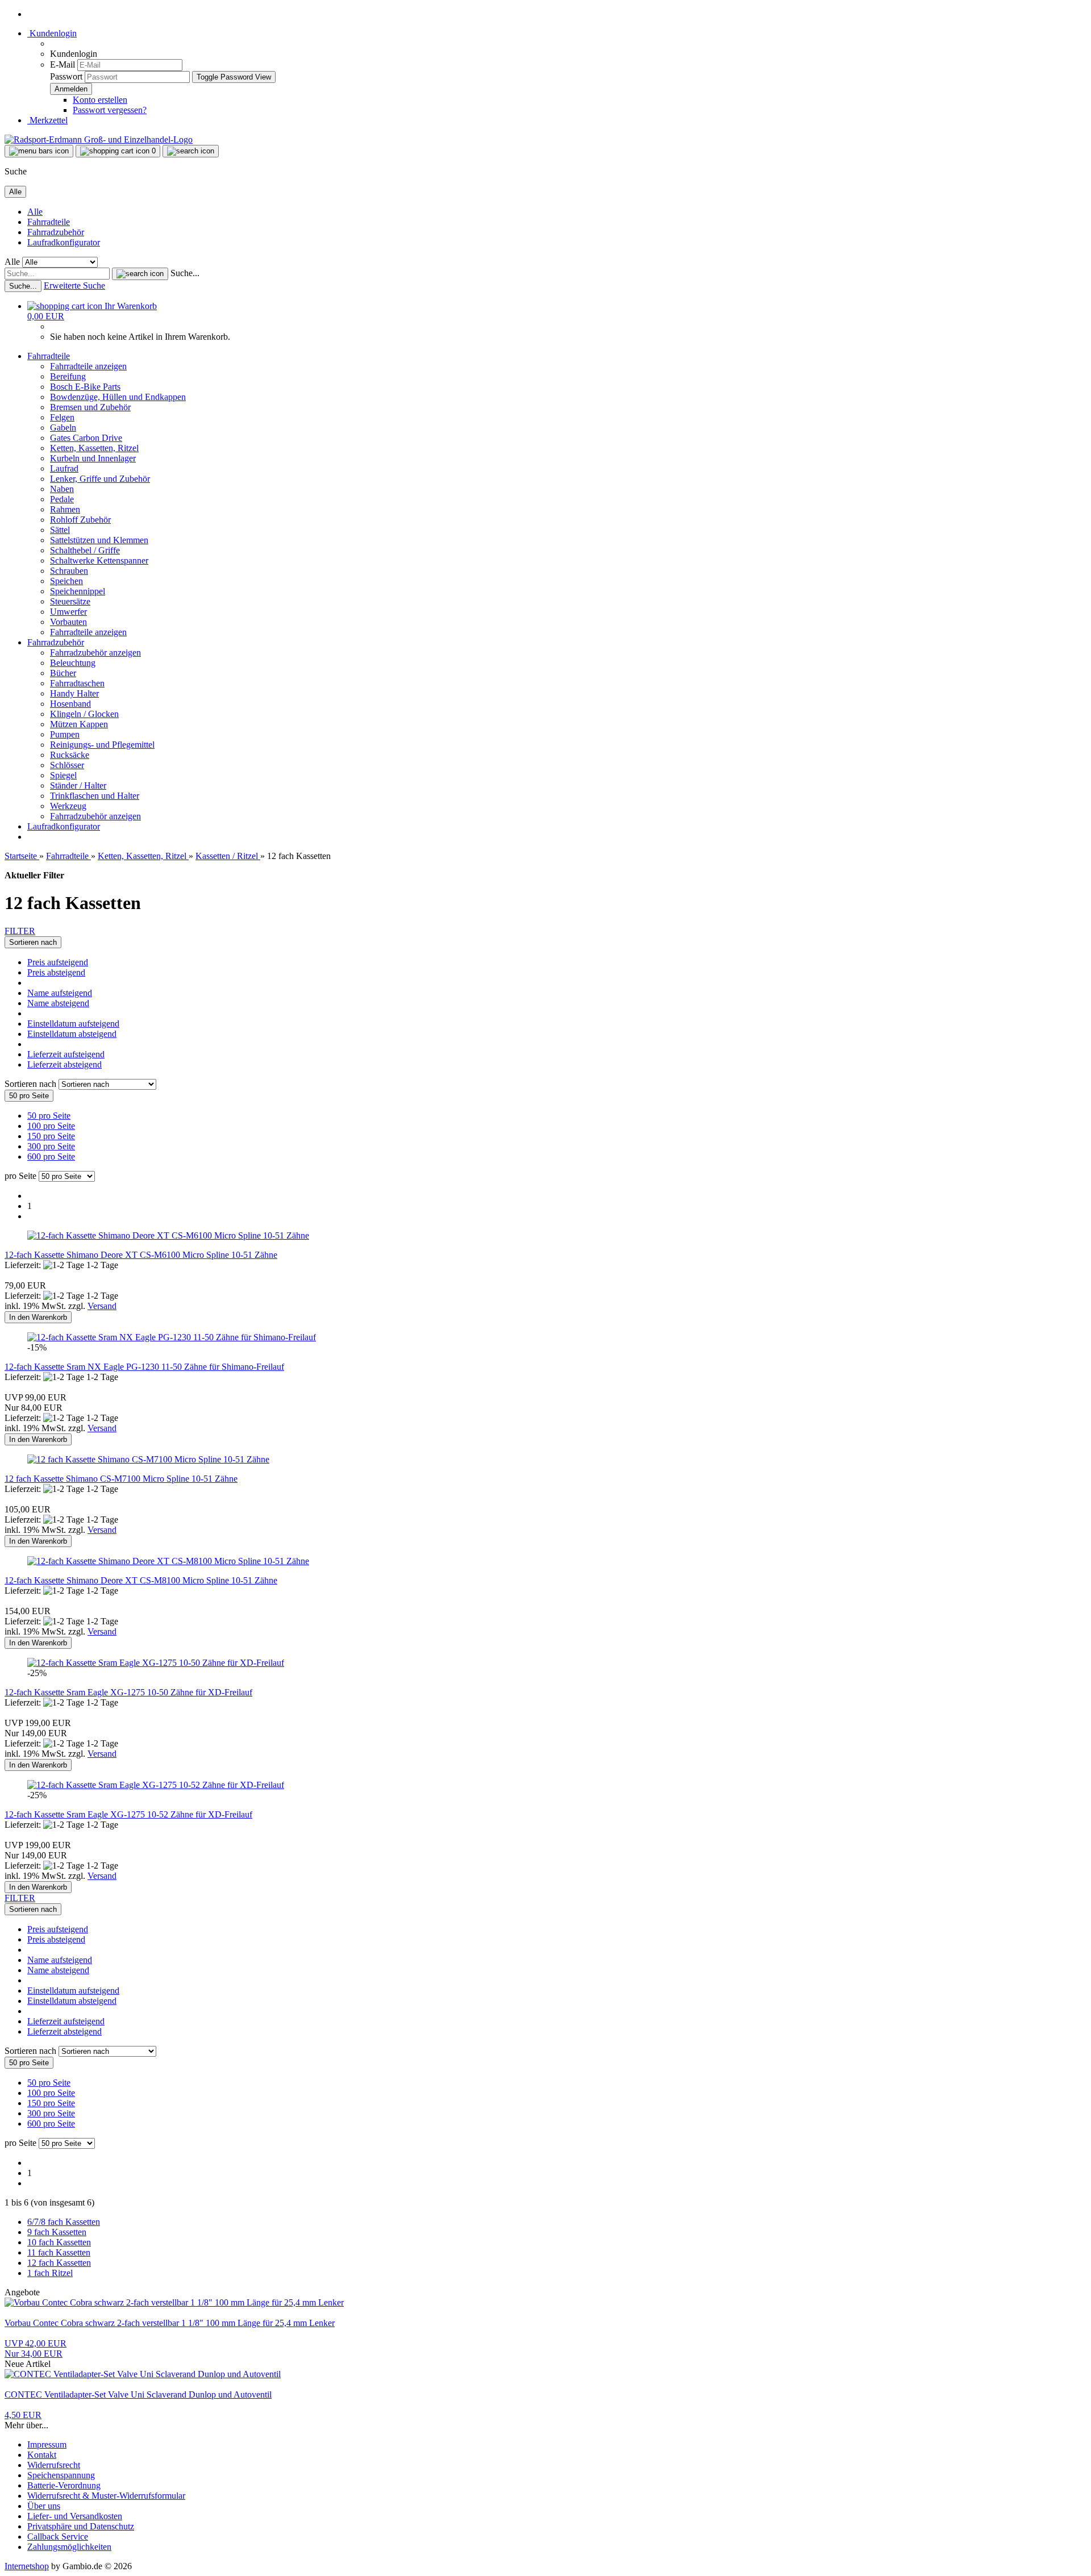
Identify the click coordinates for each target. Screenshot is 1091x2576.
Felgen (62, 417)
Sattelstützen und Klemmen (99, 540)
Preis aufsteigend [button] (58, 962)
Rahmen (65, 509)
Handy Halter (74, 693)
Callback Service (58, 2537)
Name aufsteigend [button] (60, 993)
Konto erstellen (100, 100)
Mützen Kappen (79, 724)
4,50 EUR (23, 2415)
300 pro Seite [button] (51, 1146)
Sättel (60, 530)
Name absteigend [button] (58, 1003)
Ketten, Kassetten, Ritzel (94, 448)
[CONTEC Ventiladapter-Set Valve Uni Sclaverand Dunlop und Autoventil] (143, 2374)
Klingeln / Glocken (84, 714)
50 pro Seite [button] (49, 1116)
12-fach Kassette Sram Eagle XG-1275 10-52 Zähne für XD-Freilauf (128, 1814)
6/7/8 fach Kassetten (64, 2222)
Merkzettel (47, 120)
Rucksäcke (70, 755)
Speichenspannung (61, 2475)
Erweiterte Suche (74, 285)
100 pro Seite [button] (51, 1126)
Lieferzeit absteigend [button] (64, 1064)
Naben (62, 489)
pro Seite (20, 1176)
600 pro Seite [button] (51, 1156)
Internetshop (27, 2566)
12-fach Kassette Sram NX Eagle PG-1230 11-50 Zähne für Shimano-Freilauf (144, 1367)
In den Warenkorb (38, 1317)
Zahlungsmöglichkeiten (69, 2547)
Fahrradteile (49, 222)
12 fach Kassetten (59, 2263)
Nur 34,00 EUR (36, 2348)
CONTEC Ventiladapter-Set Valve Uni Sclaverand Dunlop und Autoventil (138, 2394)
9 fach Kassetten (57, 2232)
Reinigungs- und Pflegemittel (102, 745)
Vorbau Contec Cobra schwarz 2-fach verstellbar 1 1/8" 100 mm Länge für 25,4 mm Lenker (170, 2323)
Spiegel (63, 775)
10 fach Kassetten (59, 2242)
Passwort (66, 76)
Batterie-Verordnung (64, 2485)
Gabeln (63, 428)
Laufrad (64, 468)
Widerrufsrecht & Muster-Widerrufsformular (106, 2496)
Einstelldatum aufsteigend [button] (73, 1024)
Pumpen (65, 734)
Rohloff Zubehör (80, 520)
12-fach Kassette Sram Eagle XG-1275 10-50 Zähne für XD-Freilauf (128, 1692)
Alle (35, 212)
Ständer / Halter (78, 785)
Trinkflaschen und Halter (95, 796)
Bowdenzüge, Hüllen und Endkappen (118, 397)
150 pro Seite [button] (51, 1136)
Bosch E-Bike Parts (85, 387)
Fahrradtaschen (77, 683)
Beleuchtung (73, 663)
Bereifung (68, 376)
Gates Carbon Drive (86, 438)
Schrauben (69, 571)
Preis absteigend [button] (56, 972)
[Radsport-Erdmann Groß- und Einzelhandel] (99, 139)
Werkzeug (68, 806)
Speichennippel (78, 591)
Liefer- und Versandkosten (75, 2516)
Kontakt (42, 2455)
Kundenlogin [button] (52, 33)
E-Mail (63, 64)
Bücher (63, 673)
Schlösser (67, 765)
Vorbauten (68, 622)
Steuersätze (70, 601)
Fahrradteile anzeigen (88, 366)
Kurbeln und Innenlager (93, 458)
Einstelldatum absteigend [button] (72, 1034)
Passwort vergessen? (110, 110)
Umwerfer (68, 612)
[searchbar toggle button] (191, 151)
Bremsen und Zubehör (90, 407)
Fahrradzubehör (56, 232)
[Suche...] (140, 274)
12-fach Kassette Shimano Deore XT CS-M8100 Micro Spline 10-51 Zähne (141, 1580)
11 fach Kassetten (59, 2252)
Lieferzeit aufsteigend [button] (66, 1054)
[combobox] (33, 942)
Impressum (47, 2444)
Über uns (44, 2506)
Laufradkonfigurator (64, 242)
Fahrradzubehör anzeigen (95, 653)
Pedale (62, 499)
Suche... (185, 273)
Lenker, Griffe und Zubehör (100, 479)
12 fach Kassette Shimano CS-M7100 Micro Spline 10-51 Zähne (121, 1479)
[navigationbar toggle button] (39, 151)
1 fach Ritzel (50, 2273)
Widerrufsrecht (54, 2465)
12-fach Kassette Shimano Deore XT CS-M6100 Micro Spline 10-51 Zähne (141, 1255)
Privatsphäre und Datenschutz (81, 2526)
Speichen (66, 581)
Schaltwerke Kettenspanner (99, 560)
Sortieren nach (32, 1084)
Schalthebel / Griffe (85, 550)
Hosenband (70, 704)
